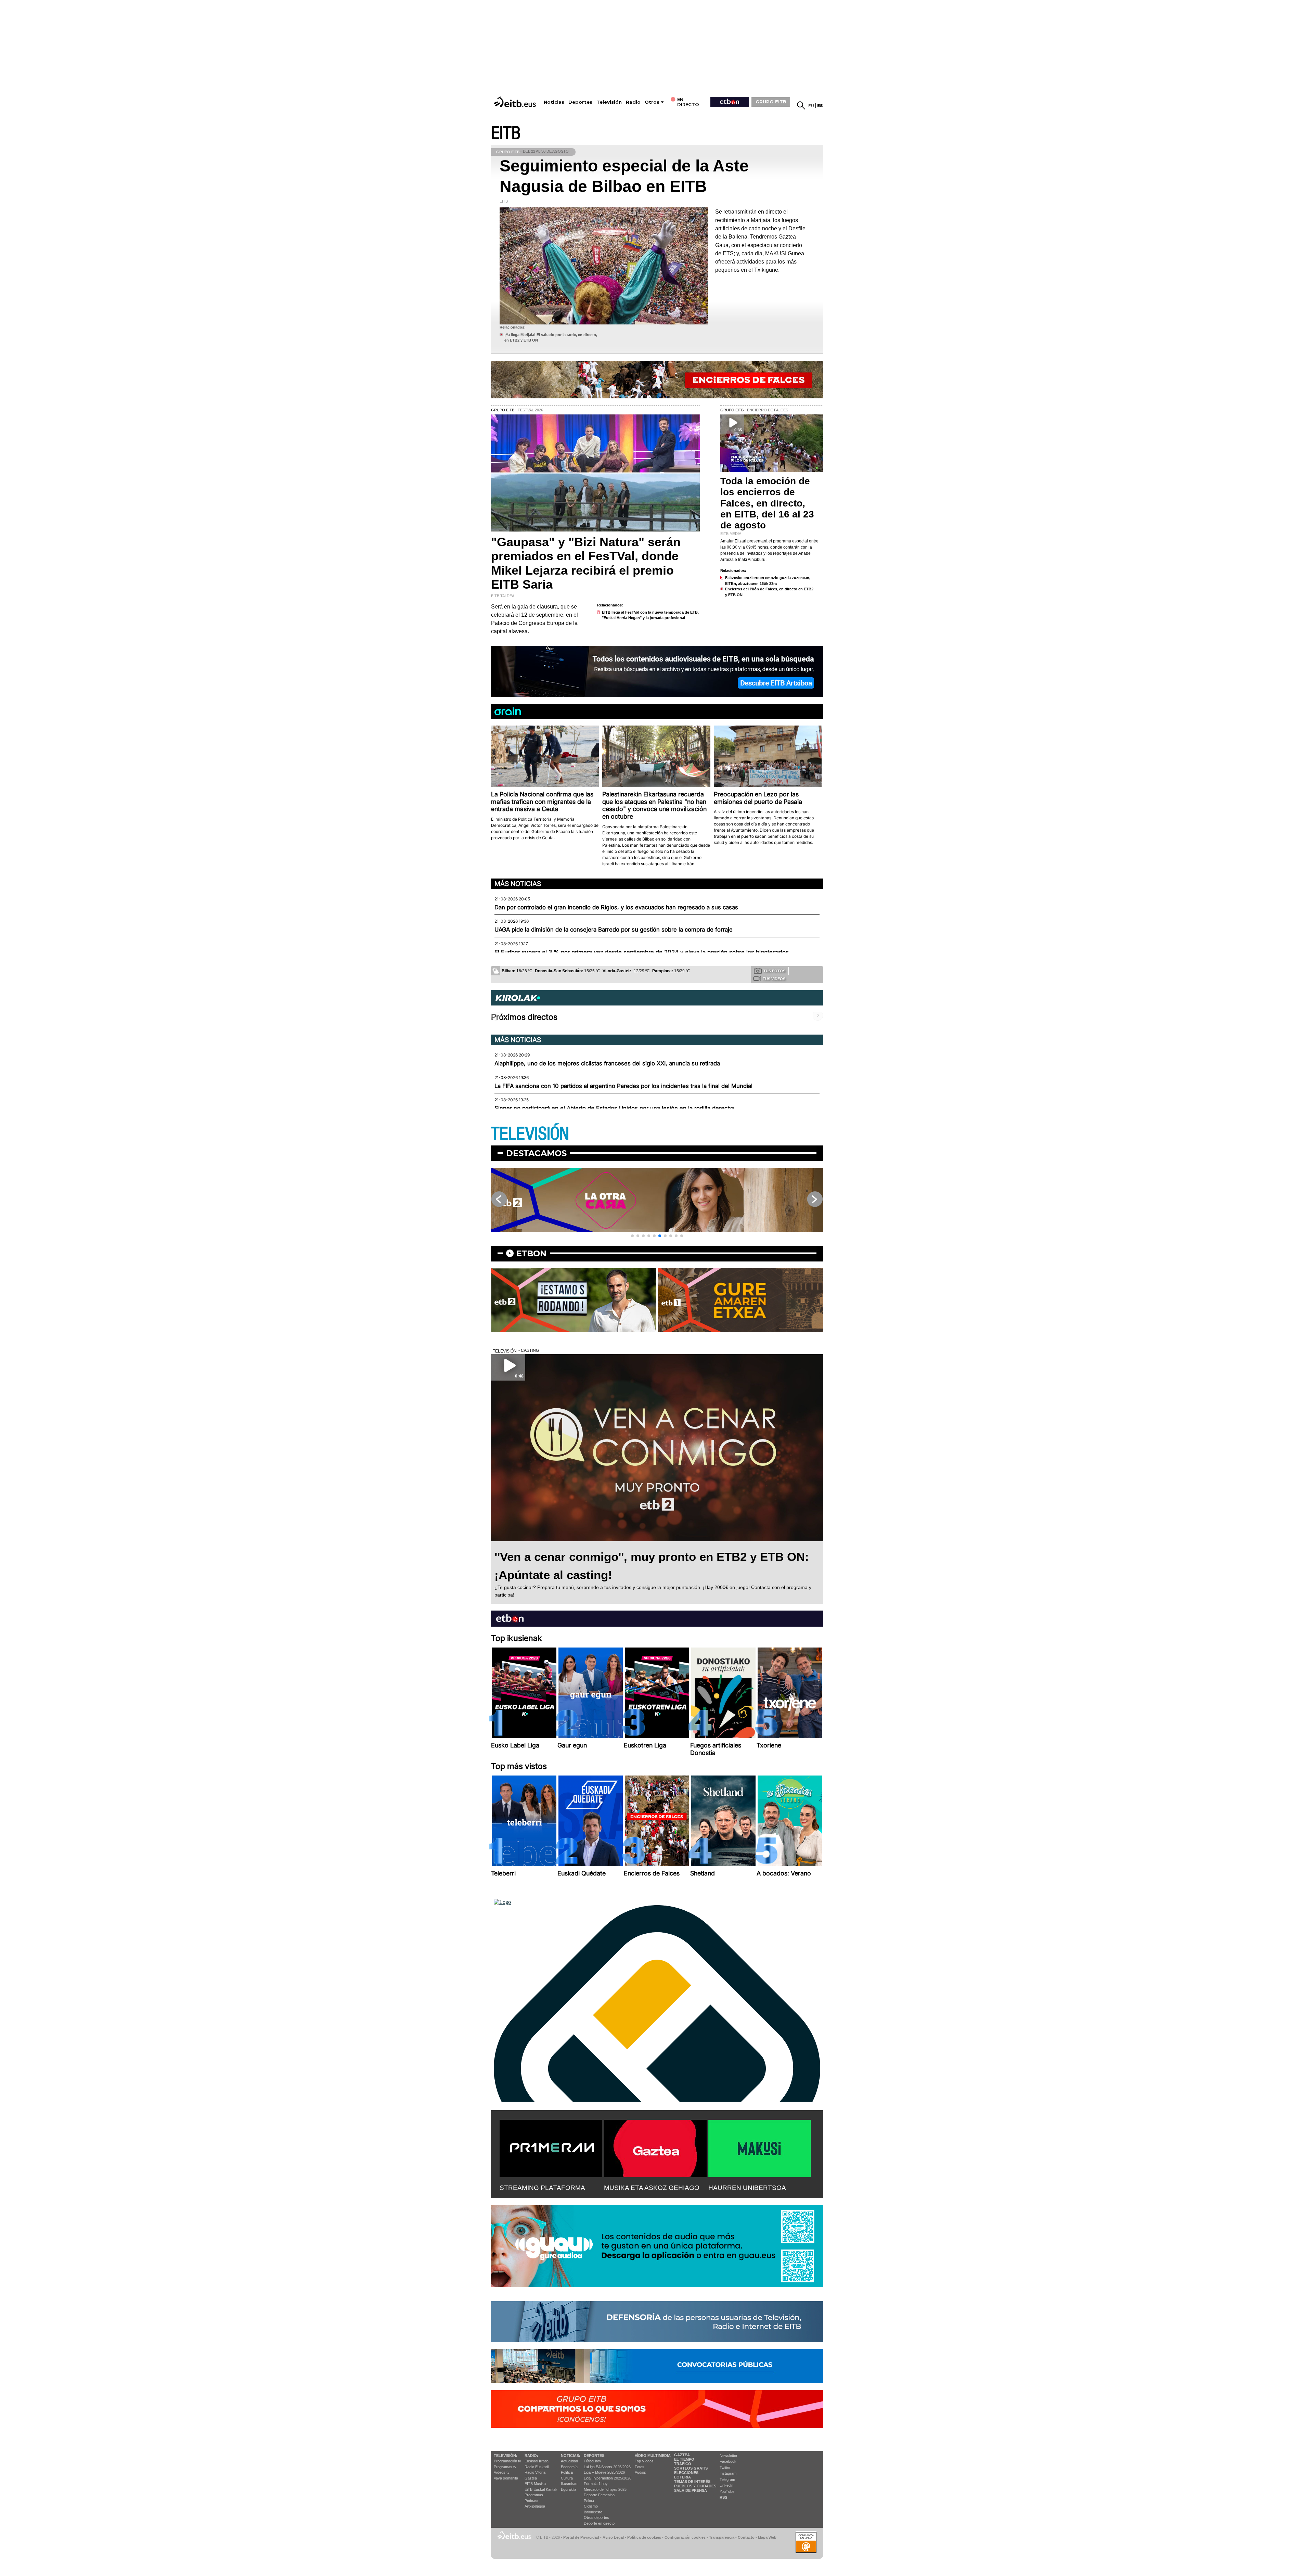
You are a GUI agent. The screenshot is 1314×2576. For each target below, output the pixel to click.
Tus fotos (774, 971)
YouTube (727, 2491)
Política (567, 2472)
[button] (632, 1236)
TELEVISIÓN (530, 1134)
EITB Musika (535, 2484)
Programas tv (505, 2467)
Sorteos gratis (691, 2468)
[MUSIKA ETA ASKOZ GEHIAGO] (655, 2147)
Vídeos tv (502, 2472)
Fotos (640, 2467)
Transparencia (722, 2537)
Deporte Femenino (599, 2495)
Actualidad (569, 2461)
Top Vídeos (644, 2461)
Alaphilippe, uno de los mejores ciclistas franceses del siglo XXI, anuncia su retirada (607, 1063)
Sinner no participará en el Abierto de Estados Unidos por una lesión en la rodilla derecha (614, 1108)
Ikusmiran (569, 2484)
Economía (569, 2467)
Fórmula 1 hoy (596, 2484)
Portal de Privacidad (581, 2537)
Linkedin (726, 2485)
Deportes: (595, 2456)
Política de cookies (644, 2537)
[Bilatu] (801, 105)
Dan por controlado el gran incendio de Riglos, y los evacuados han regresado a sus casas (616, 907)
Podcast (531, 2501)
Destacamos (536, 1153)
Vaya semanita (506, 2478)
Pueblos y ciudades (695, 2486)
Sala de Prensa (691, 2490)
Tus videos (774, 979)
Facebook (728, 2461)
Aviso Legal (613, 2537)
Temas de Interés (692, 2482)
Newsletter (729, 2456)
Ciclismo (591, 2506)
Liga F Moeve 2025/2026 (604, 2472)
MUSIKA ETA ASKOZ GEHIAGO (652, 2188)
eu (811, 106)
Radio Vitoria (535, 2472)
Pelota (589, 2501)
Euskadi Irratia (537, 2461)
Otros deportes (596, 2517)
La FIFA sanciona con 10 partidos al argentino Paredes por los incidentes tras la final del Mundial (623, 1086)
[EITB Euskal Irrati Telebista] (516, 102)
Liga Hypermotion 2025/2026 (608, 2478)
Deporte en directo (599, 2523)
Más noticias (518, 884)
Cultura (567, 2478)
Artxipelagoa (535, 2506)
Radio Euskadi (537, 2467)
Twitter (725, 2468)
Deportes (580, 102)
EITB (506, 133)
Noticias (554, 102)
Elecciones (686, 2473)
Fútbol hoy (592, 2461)
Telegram (727, 2479)
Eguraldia (569, 2489)
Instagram (728, 2473)
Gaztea (531, 2478)
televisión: (506, 2456)
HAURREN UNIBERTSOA (747, 2188)
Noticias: (571, 2456)
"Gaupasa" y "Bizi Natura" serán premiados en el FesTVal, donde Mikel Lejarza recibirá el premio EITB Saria (586, 563)
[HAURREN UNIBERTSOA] (760, 2147)
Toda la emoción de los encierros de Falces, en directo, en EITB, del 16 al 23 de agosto (767, 503)
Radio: (531, 2456)
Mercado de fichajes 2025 (605, 2489)
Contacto (746, 2537)
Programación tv (507, 2461)
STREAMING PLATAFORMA (542, 2188)
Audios (640, 2472)
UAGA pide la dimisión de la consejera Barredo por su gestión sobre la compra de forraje (614, 930)
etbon (531, 1253)
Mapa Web (767, 2537)
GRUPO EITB (771, 102)
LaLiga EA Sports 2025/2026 (607, 2467)
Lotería (682, 2477)
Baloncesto (593, 2512)
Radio (633, 102)
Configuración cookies (685, 2537)
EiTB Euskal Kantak (541, 2489)
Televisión (609, 102)
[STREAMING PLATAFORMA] (551, 2147)
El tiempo (684, 2459)
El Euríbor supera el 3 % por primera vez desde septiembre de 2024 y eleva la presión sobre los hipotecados (642, 952)
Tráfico (683, 2464)
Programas (534, 2495)
